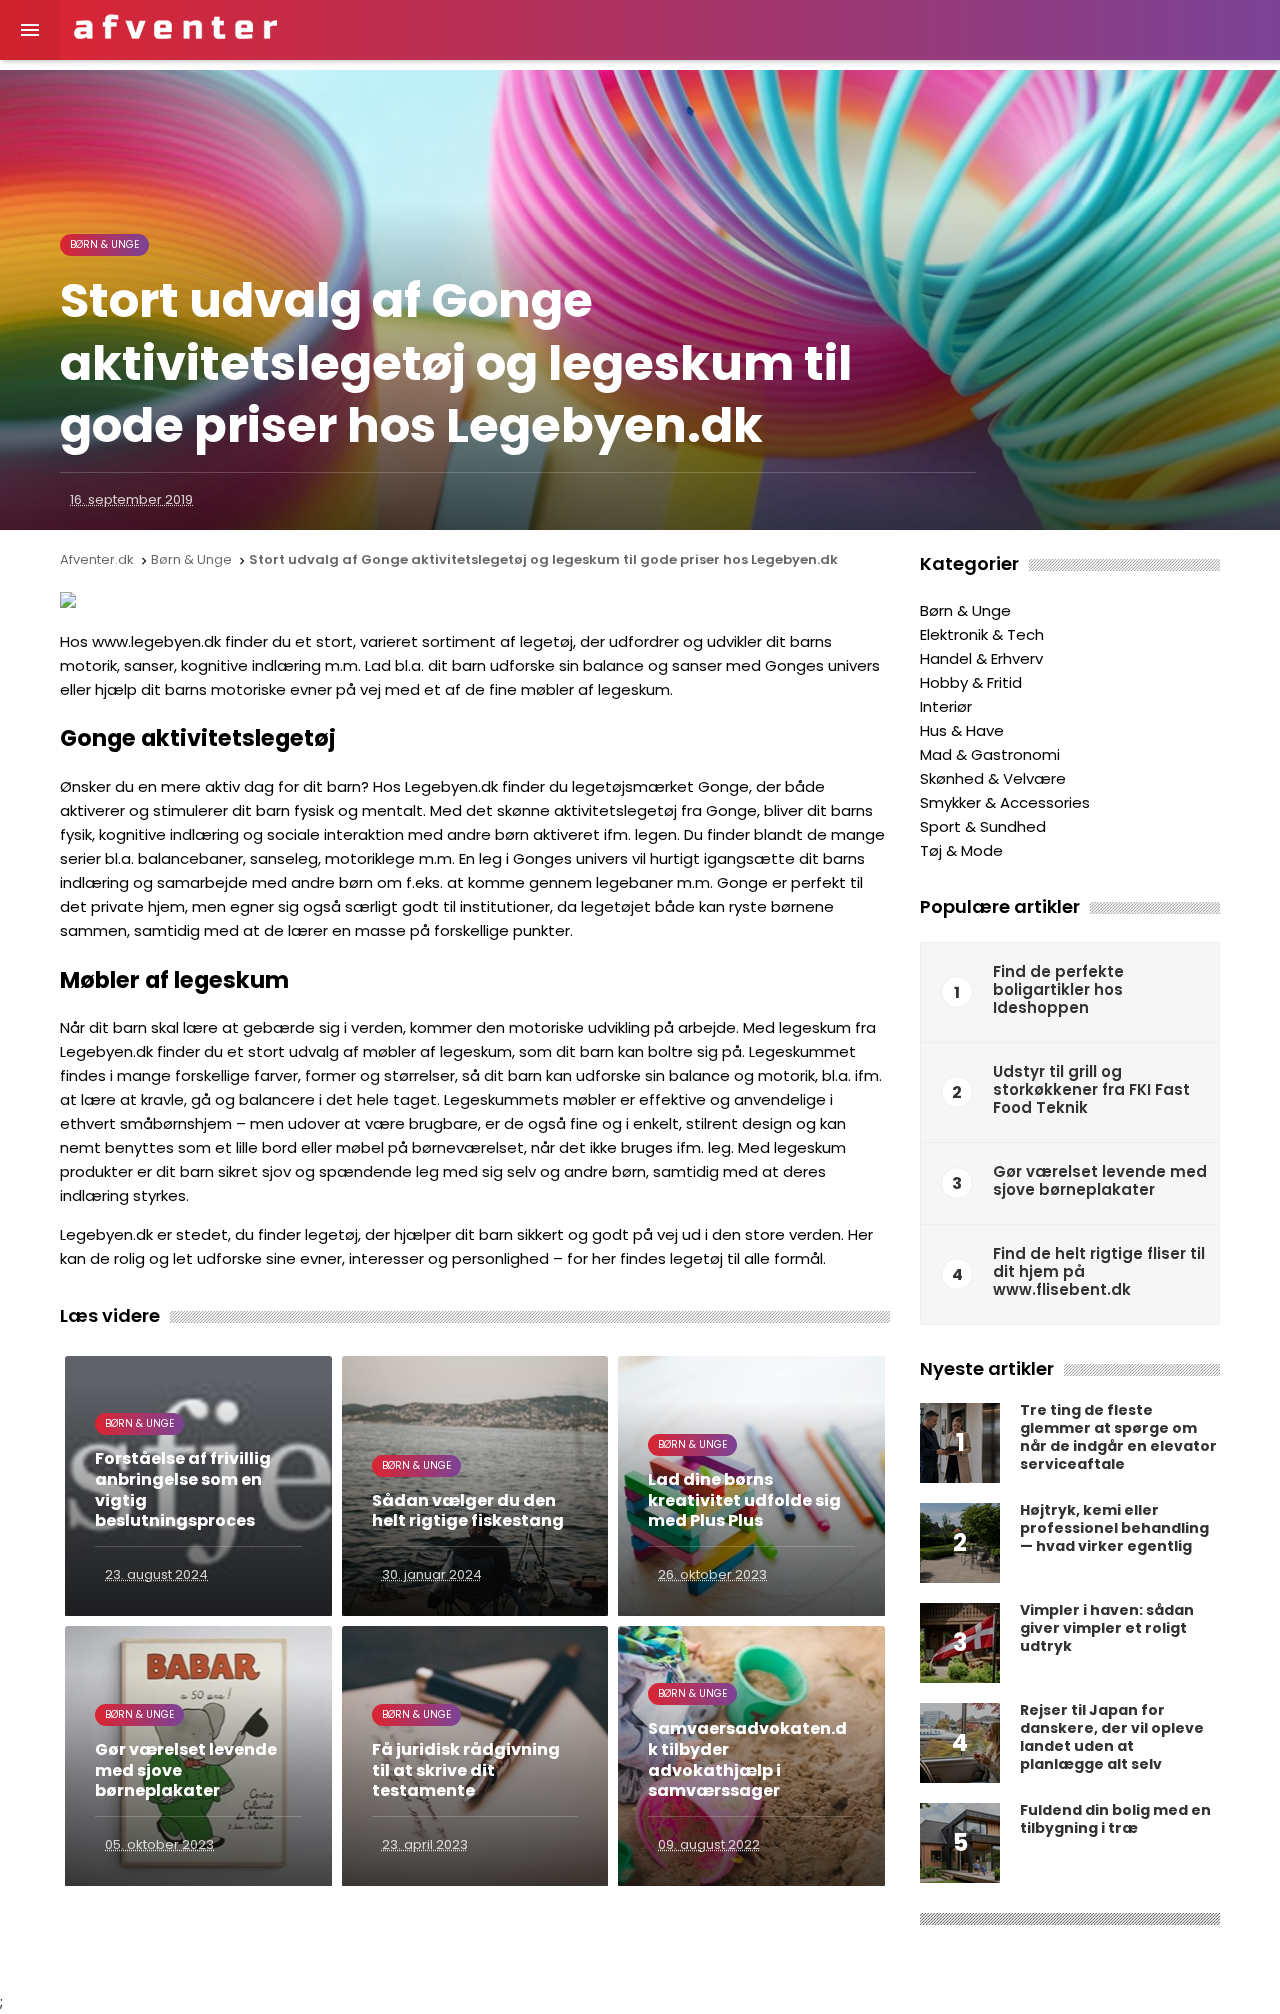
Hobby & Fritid (971, 682)
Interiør (946, 706)
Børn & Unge (104, 244)
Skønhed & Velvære (993, 778)
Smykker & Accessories (1005, 802)
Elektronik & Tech (982, 634)
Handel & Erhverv (981, 658)
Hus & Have (962, 730)
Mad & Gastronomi (990, 754)
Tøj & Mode (961, 850)
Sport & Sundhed (983, 826)
